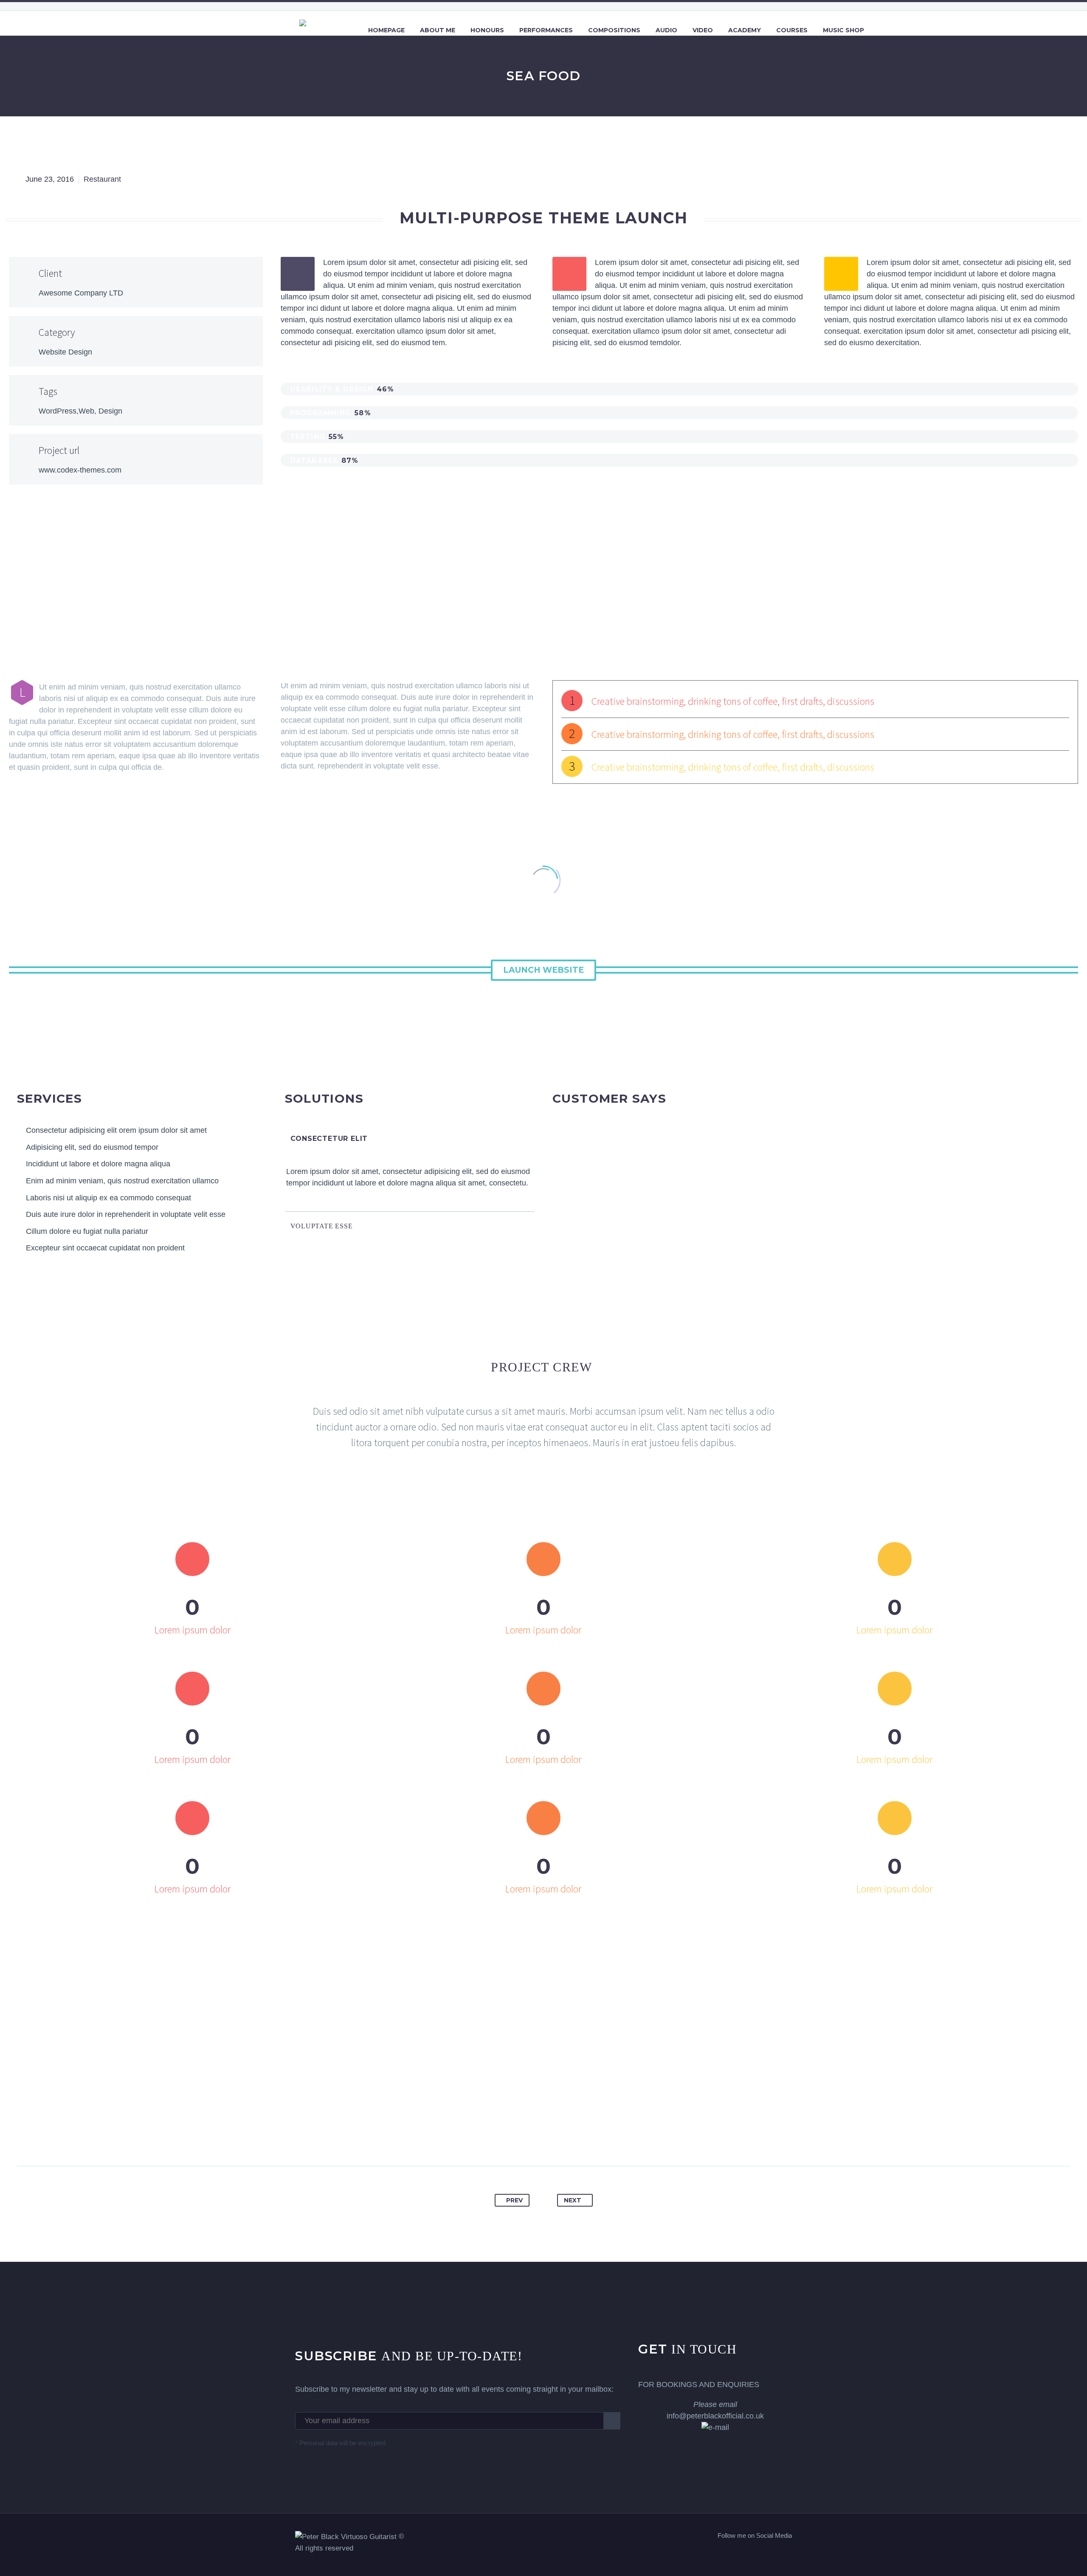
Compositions (614, 30)
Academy (745, 30)
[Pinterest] (535, 2138)
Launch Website (543, 970)
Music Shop (843, 30)
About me (438, 30)
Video (703, 30)
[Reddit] (585, 2138)
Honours (487, 30)
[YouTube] (789, 2553)
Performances (546, 30)
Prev (514, 2200)
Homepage (386, 30)
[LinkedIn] (569, 2138)
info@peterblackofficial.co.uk (715, 2410)
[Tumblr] (552, 2138)
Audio (666, 30)
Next (573, 2200)
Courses (792, 30)
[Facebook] (502, 2138)
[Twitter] (519, 2138)
